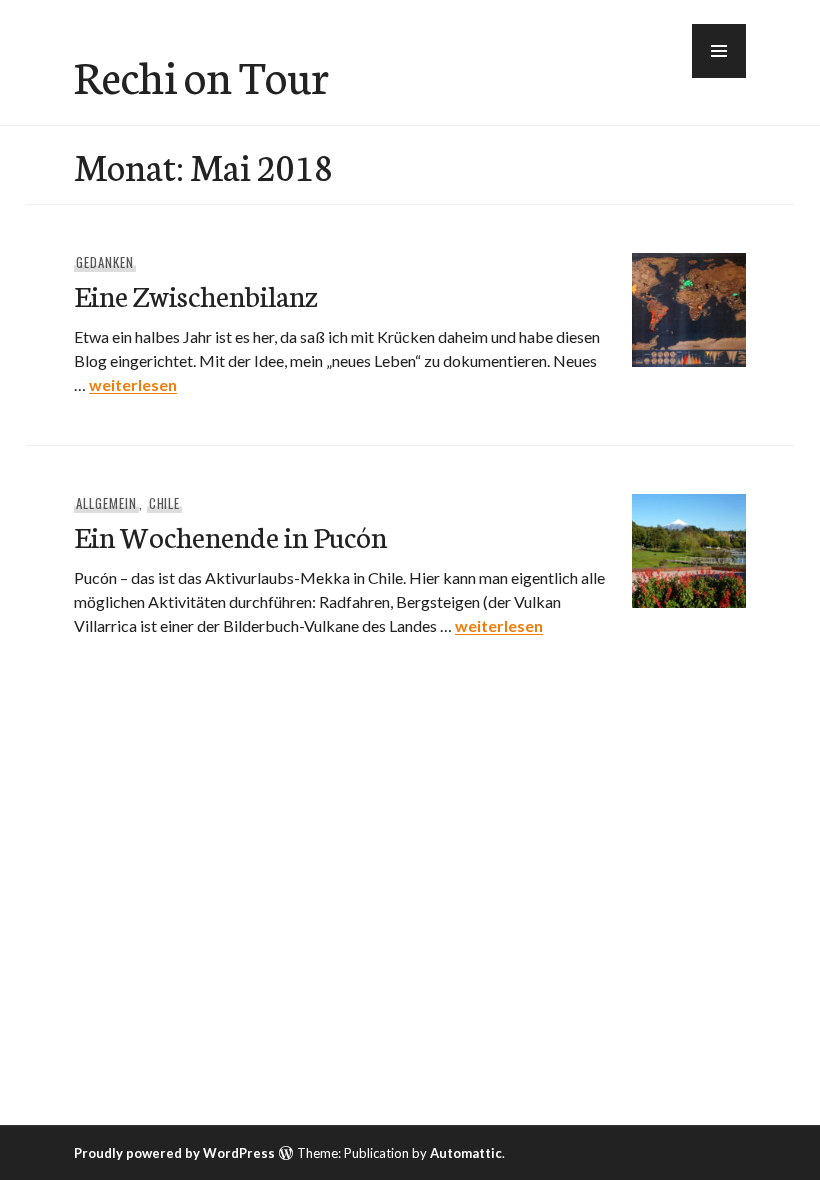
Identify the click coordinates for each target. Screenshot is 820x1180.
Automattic (466, 1153)
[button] (719, 51)
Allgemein (106, 503)
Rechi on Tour (201, 75)
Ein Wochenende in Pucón (230, 535)
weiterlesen (133, 384)
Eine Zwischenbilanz (196, 294)
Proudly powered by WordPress (174, 1153)
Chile (165, 503)
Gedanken (105, 262)
